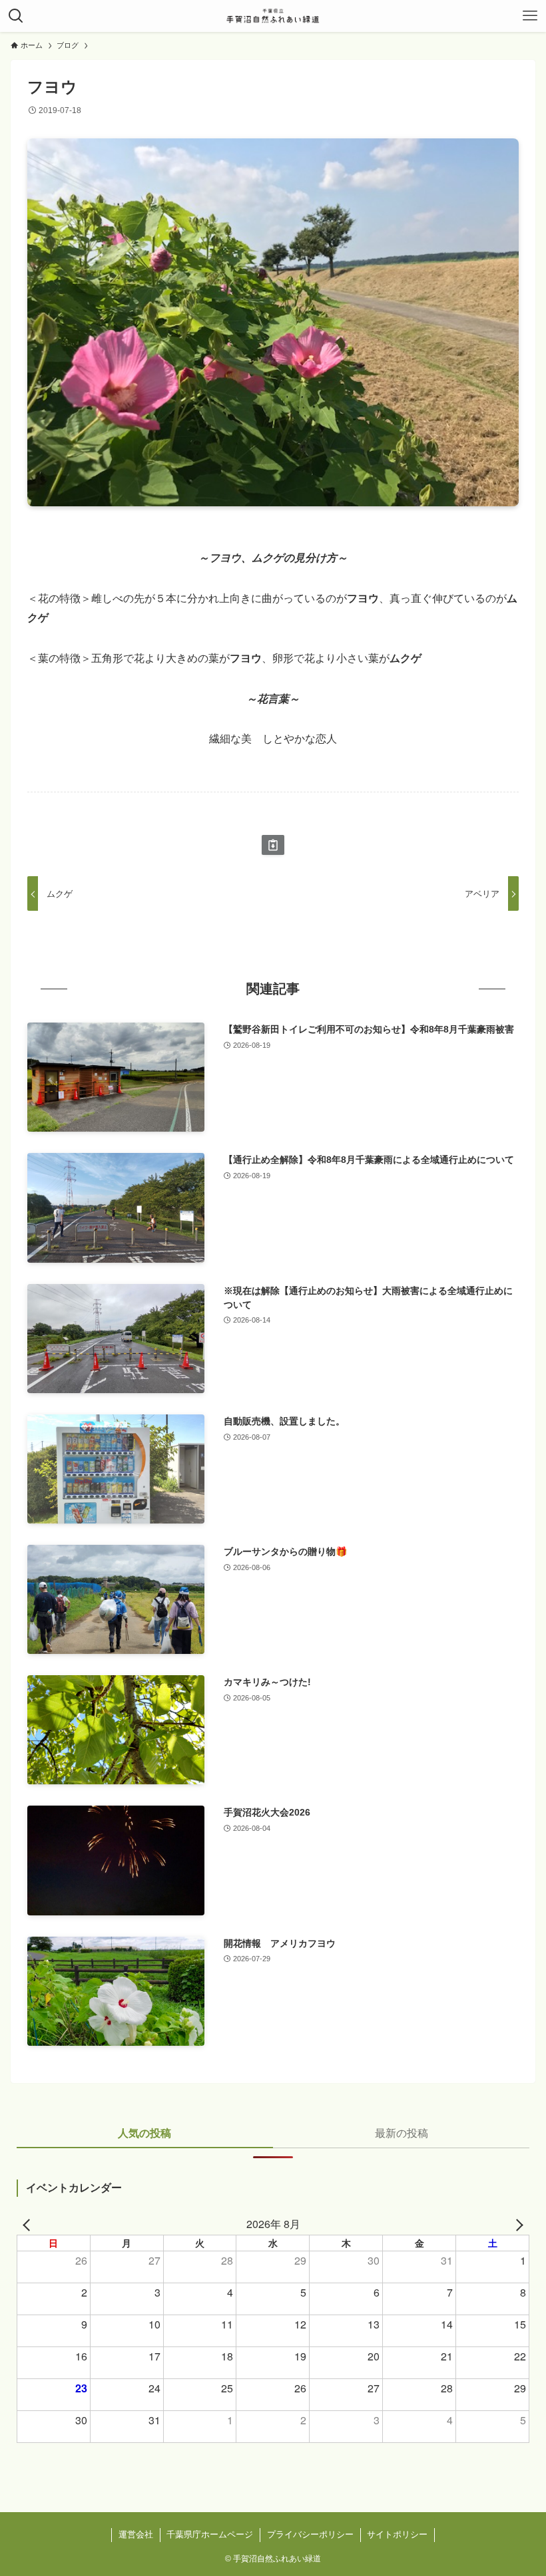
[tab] (145, 2137)
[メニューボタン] (530, 16)
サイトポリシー (397, 2534)
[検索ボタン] (16, 16)
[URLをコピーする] (273, 845)
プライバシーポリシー (310, 2534)
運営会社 (136, 2534)
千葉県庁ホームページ (210, 2534)
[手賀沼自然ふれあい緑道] (273, 16)
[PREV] (29, 2224)
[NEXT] (517, 2224)
